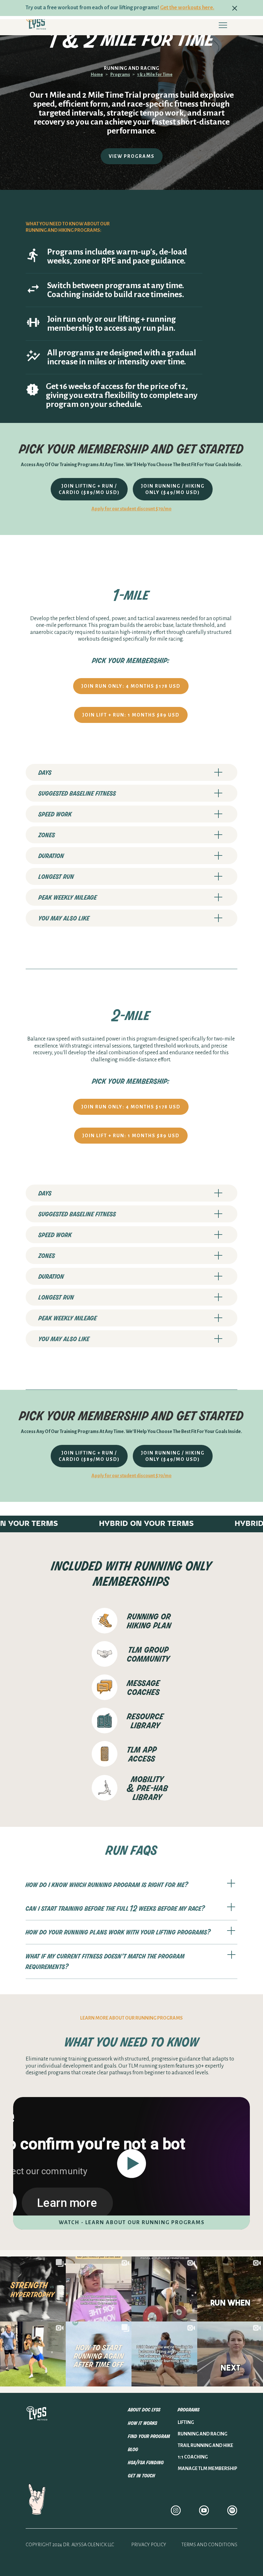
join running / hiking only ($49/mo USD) (173, 489)
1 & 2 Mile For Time (155, 75)
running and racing (203, 2434)
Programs (120, 75)
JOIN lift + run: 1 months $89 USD (131, 715)
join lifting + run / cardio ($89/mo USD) (89, 489)
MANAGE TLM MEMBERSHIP (208, 2468)
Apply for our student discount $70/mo (131, 509)
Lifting (186, 2422)
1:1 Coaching (193, 2457)
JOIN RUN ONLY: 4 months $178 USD (131, 686)
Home (97, 75)
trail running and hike (205, 2445)
